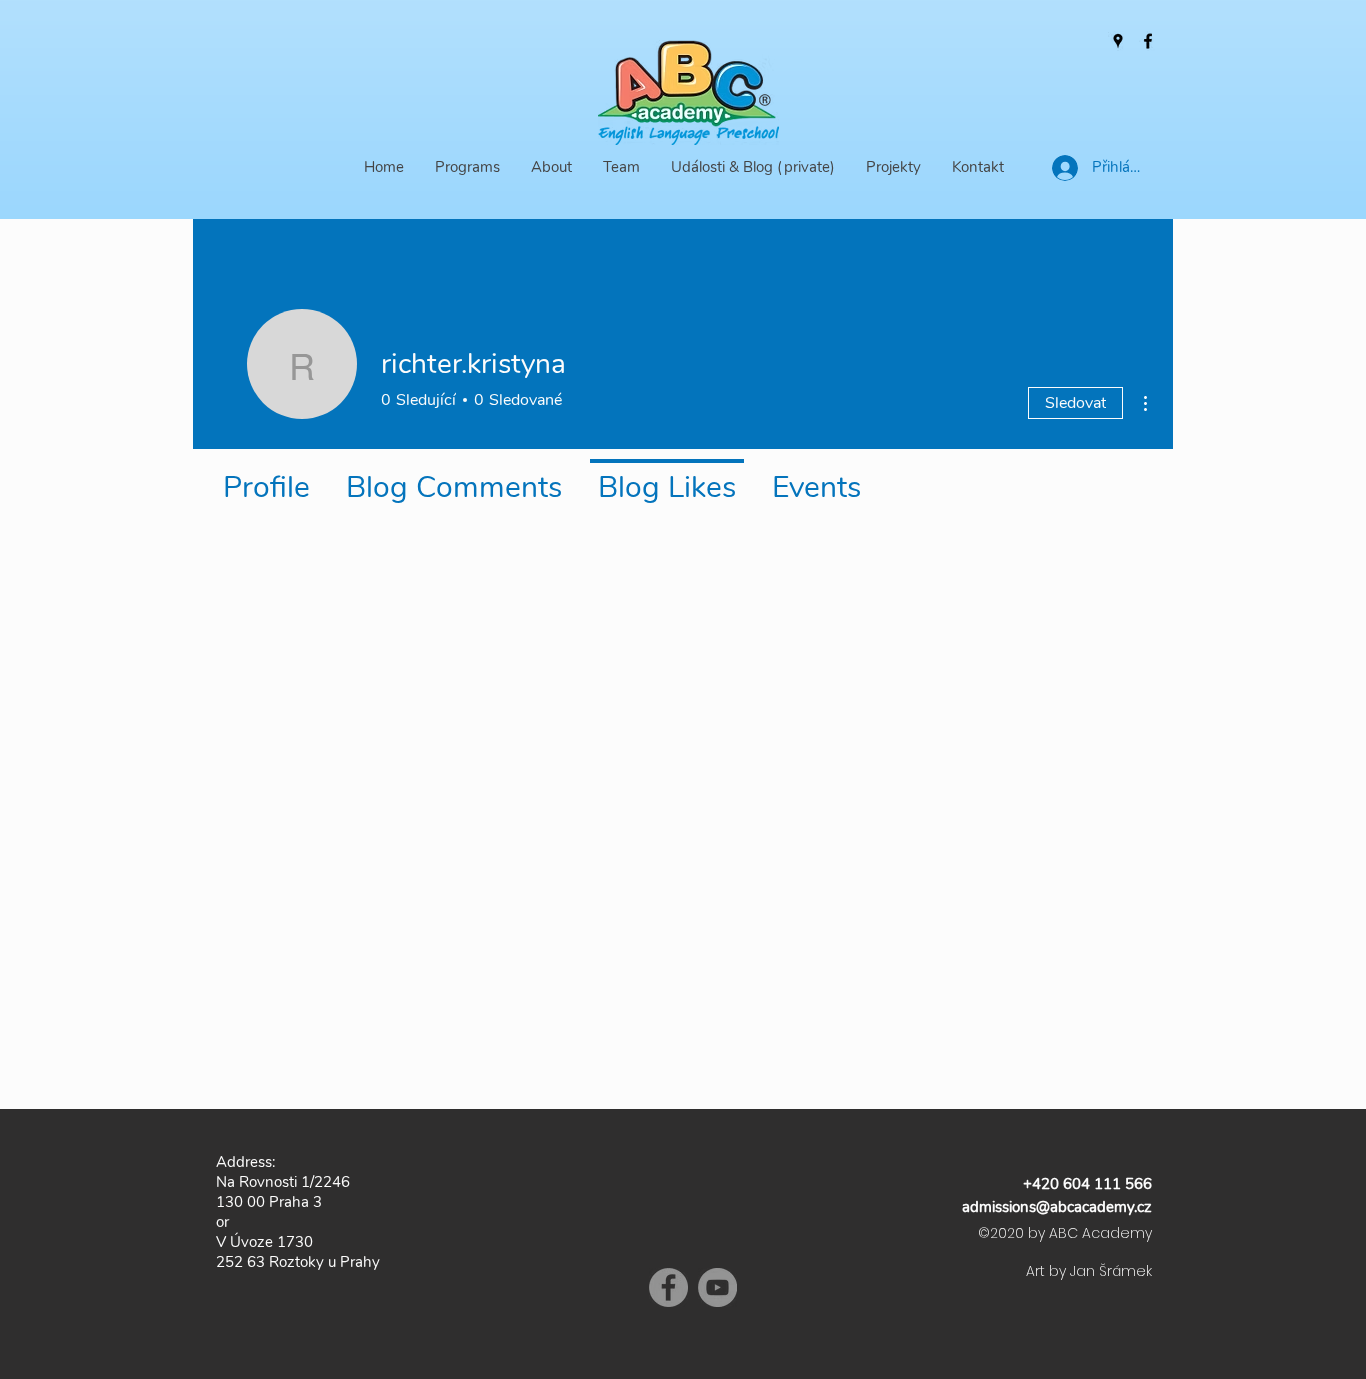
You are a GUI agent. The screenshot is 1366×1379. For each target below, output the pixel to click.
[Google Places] (1118, 41)
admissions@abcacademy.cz (1057, 1207)
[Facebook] (1148, 41)
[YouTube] (717, 1287)
